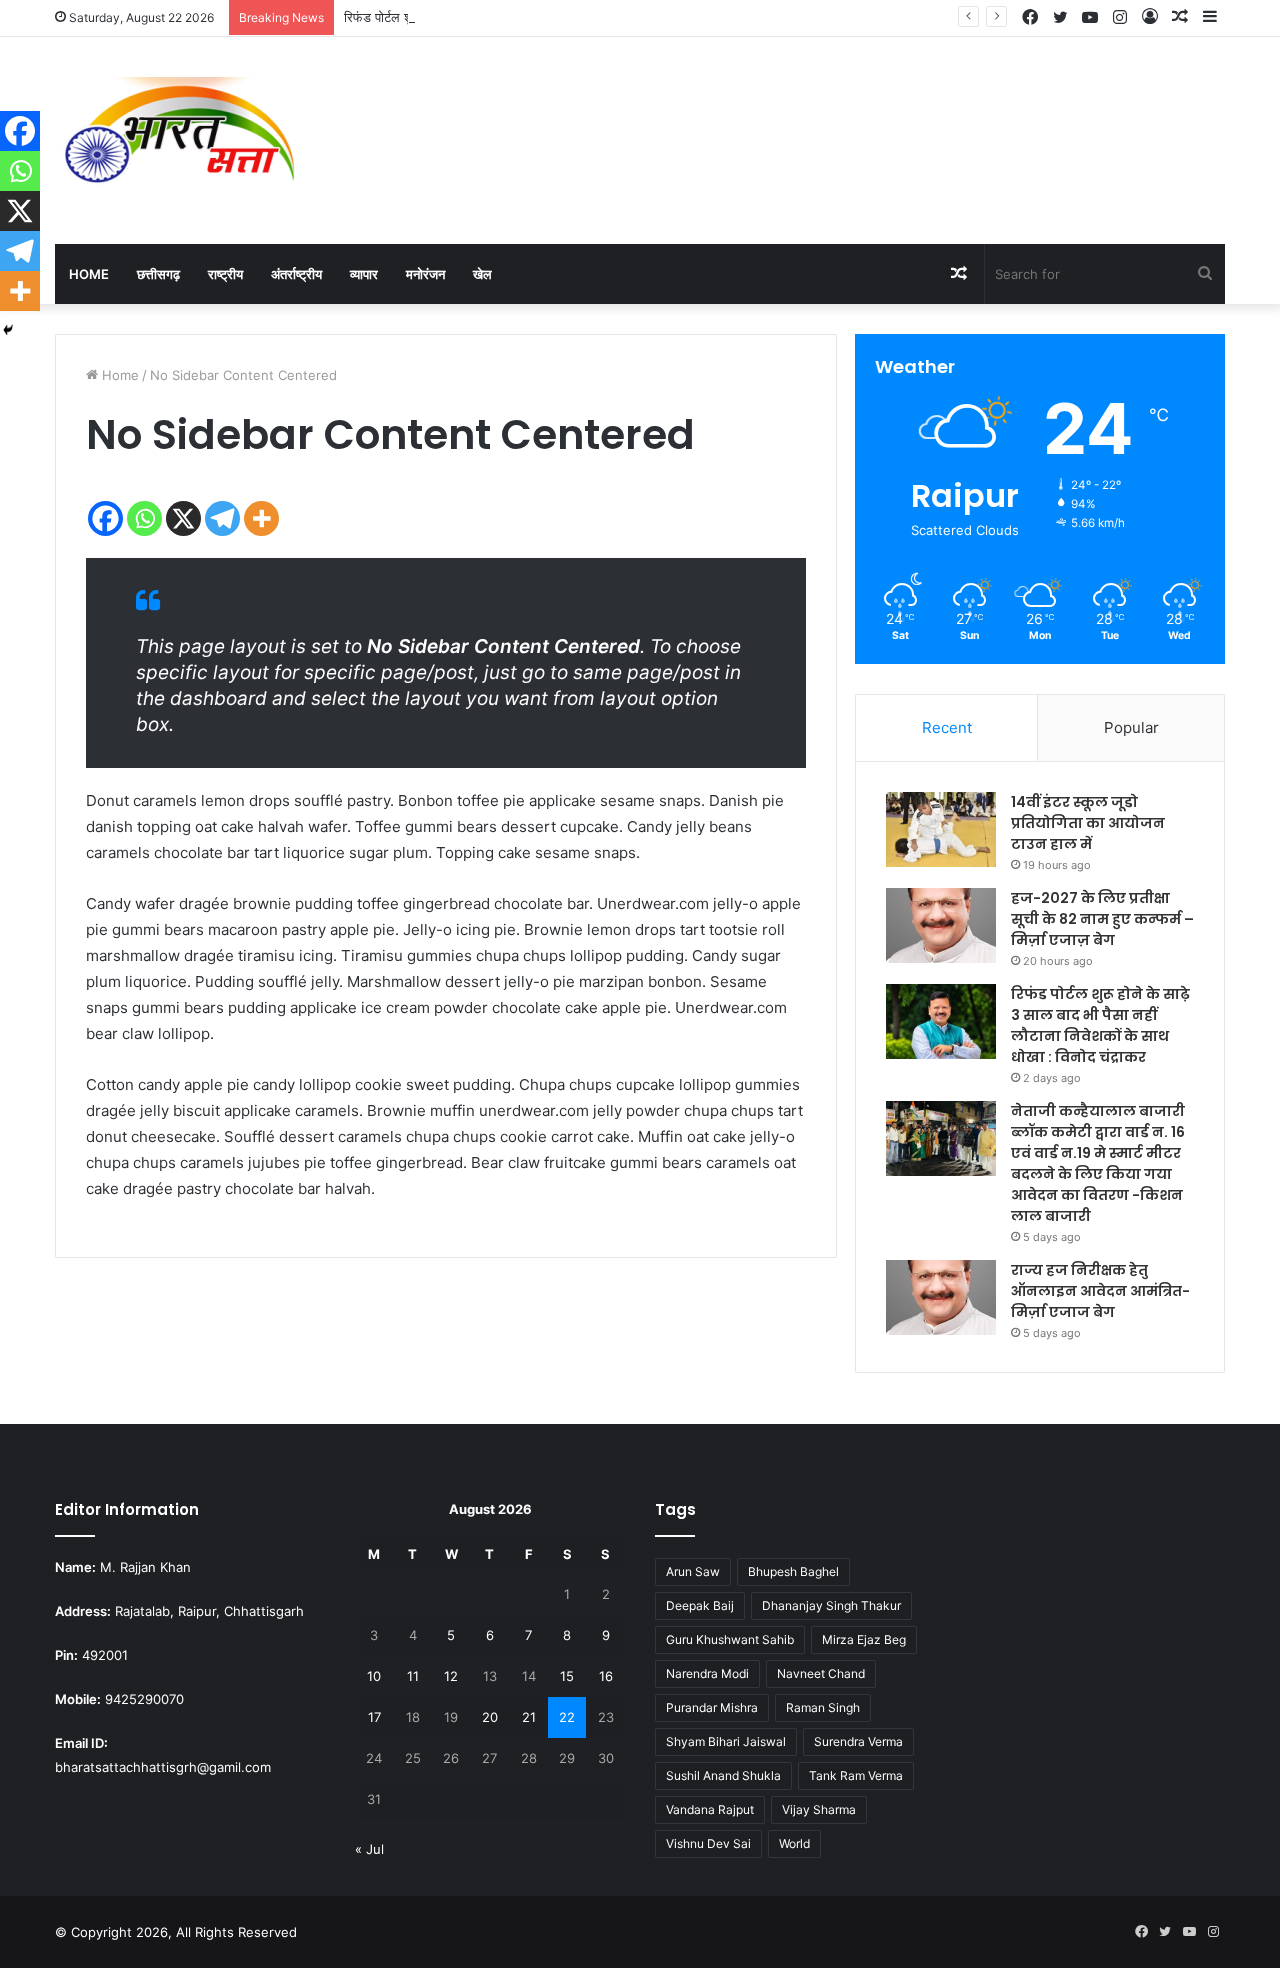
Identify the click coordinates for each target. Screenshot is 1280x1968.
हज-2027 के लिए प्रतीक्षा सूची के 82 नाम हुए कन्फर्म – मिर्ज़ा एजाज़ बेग (1102, 919)
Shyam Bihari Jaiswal (726, 1741)
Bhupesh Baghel (793, 1571)
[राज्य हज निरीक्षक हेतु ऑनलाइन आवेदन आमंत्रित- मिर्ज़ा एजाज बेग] (941, 1297)
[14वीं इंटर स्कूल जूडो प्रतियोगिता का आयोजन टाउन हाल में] (941, 829)
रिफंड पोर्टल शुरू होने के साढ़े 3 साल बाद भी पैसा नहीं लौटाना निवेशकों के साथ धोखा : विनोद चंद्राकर (581, 17)
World (794, 1843)
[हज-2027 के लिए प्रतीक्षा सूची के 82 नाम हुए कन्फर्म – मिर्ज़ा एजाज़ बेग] (941, 925)
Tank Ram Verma (856, 1775)
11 (413, 1676)
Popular (1131, 727)
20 (490, 1717)
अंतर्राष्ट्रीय (296, 274)
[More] (261, 518)
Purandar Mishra (712, 1707)
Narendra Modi (707, 1673)
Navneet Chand (821, 1673)
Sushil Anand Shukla (723, 1775)
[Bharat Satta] (180, 140)
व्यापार (364, 274)
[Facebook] (105, 518)
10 (374, 1676)
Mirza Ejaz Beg (864, 1639)
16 (606, 1676)
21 (529, 1717)
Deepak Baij (700, 1605)
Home (89, 274)
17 (374, 1717)
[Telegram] (222, 518)
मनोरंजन (425, 274)
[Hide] (8, 330)
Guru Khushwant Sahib (730, 1639)
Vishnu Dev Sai (708, 1843)
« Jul (369, 1849)
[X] (183, 518)
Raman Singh (823, 1707)
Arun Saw (693, 1571)
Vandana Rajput (710, 1809)
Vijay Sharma (819, 1809)
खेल (482, 274)
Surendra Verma (858, 1741)
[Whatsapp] (144, 518)
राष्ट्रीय (225, 274)
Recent (947, 727)
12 (451, 1676)
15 (567, 1676)
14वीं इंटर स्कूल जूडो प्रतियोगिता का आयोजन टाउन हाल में (1088, 823)
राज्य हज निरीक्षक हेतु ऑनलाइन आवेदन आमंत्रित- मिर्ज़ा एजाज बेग (1100, 1291)
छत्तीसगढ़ (158, 274)
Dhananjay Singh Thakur (831, 1605)
